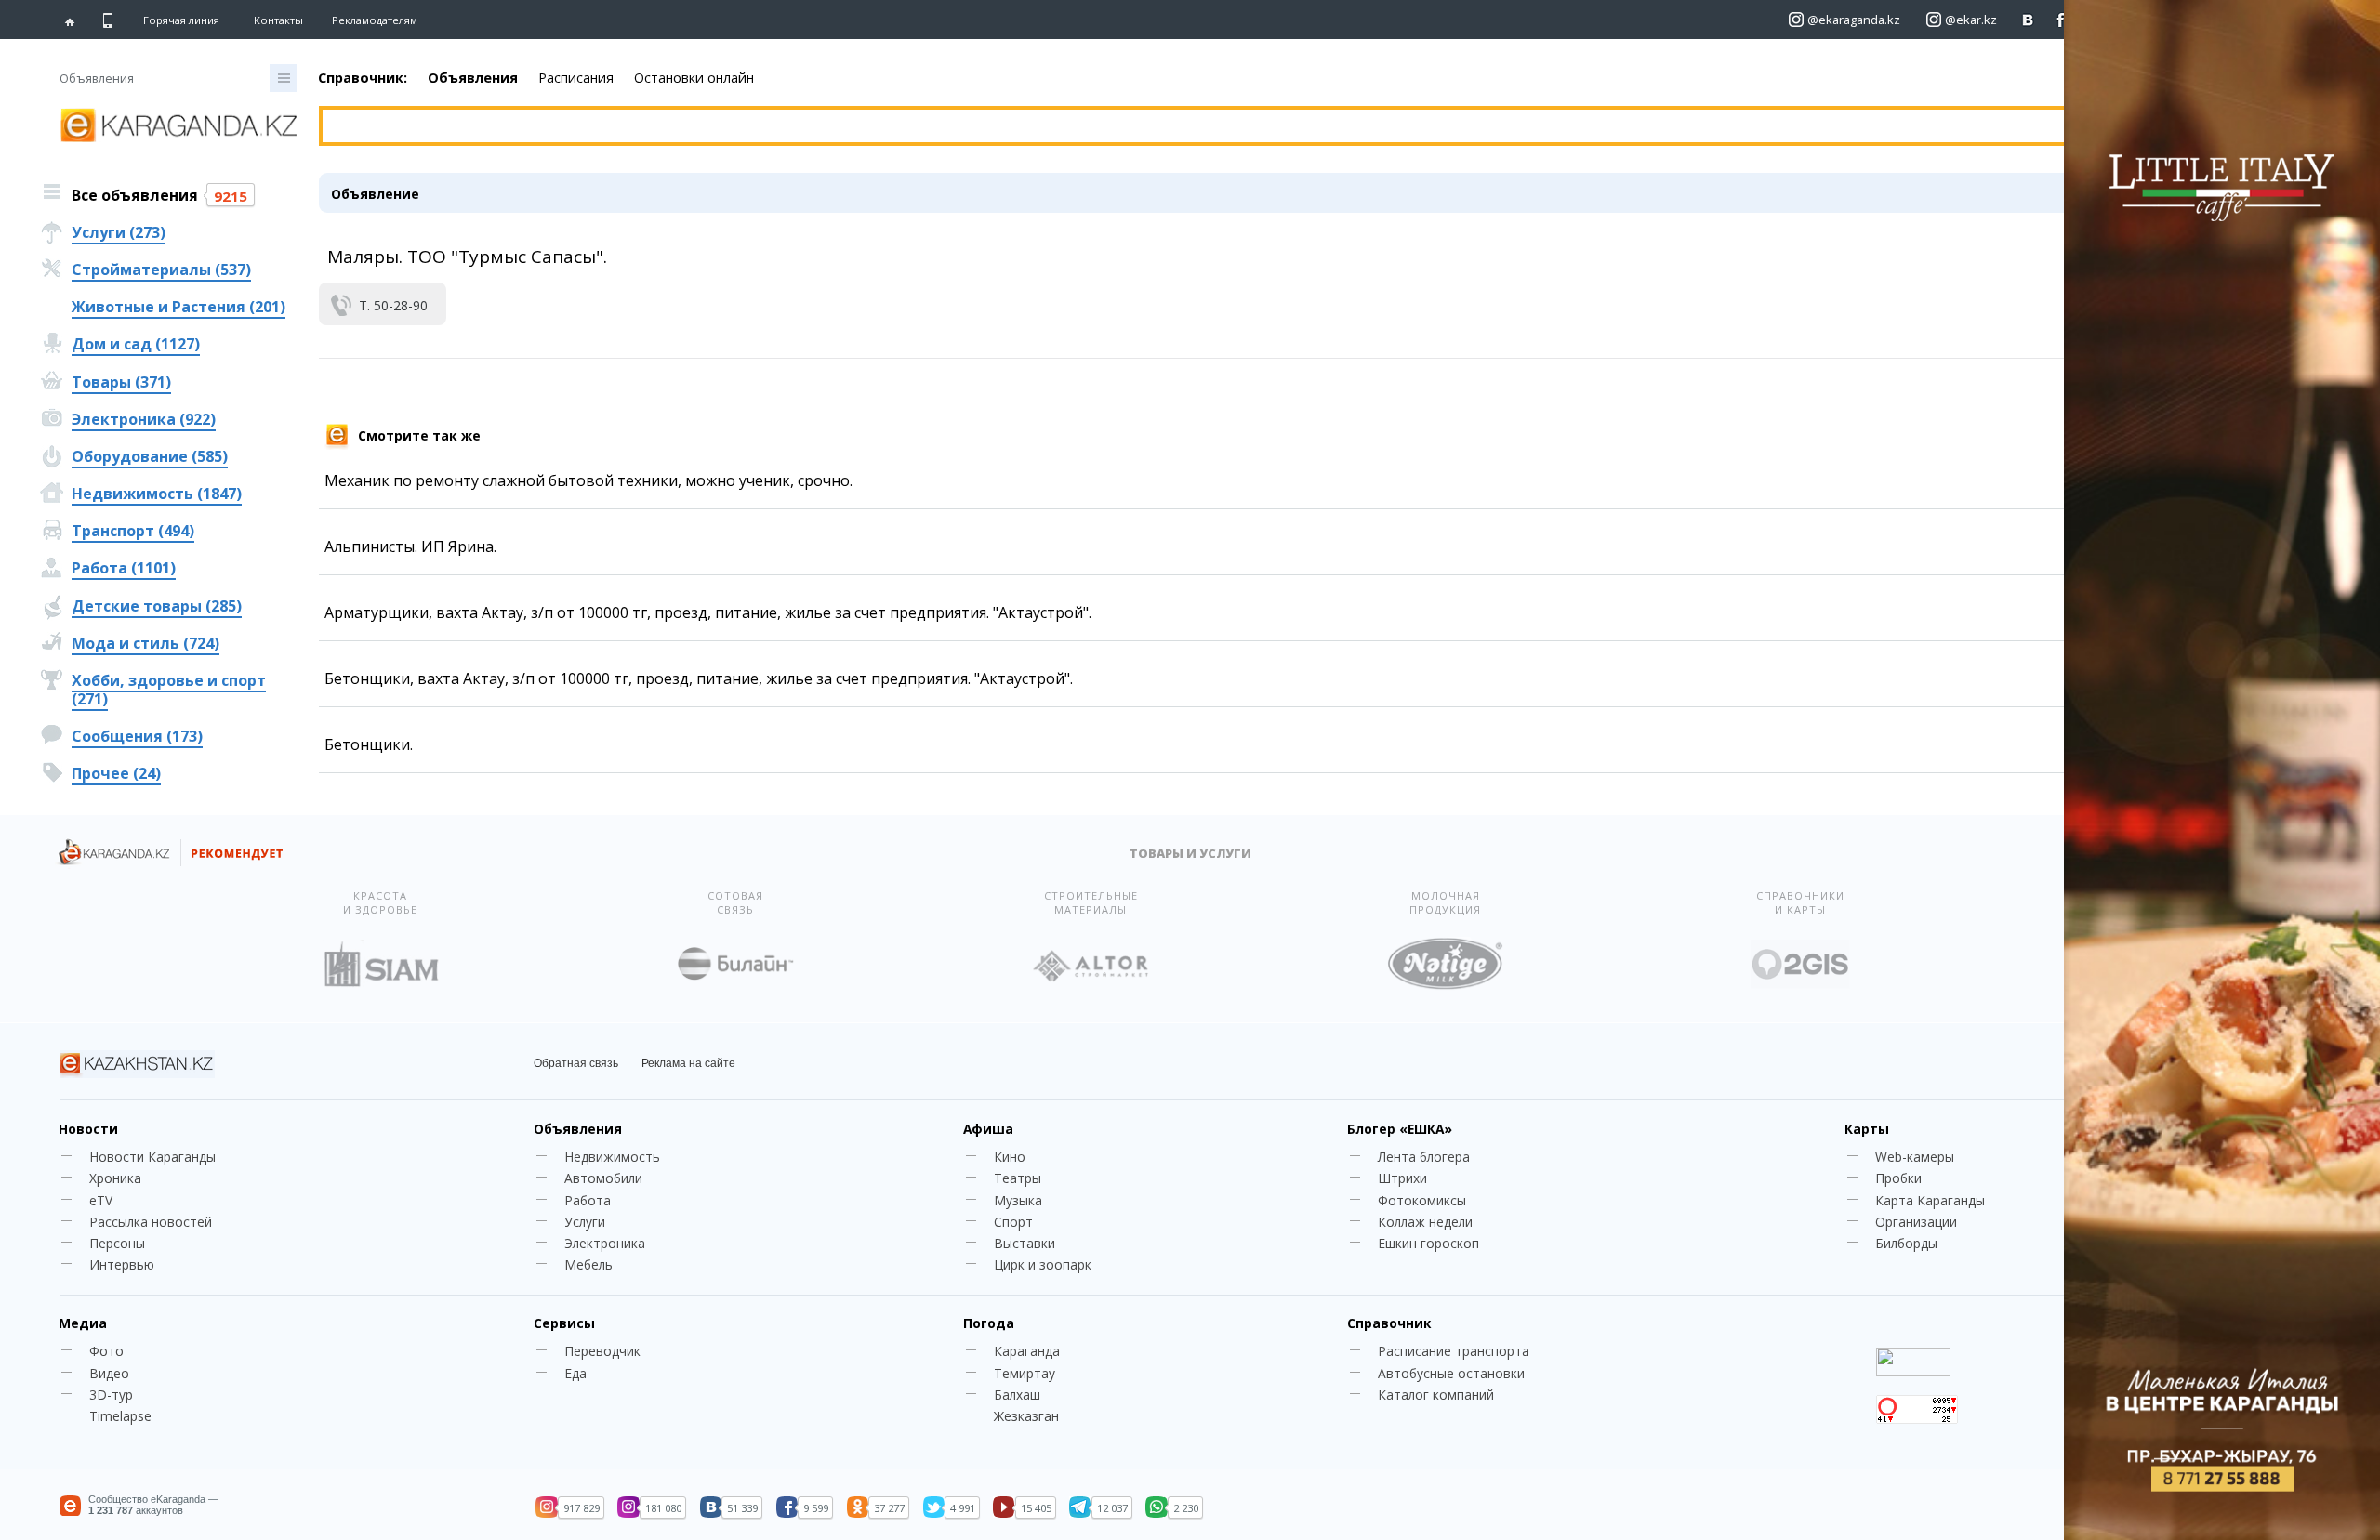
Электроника (605, 1243)
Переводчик (602, 1351)
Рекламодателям (375, 20)
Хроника (115, 1178)
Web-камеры (1915, 1157)
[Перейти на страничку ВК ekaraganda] (2028, 20)
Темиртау (1025, 1373)
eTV (101, 1200)
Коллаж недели (1425, 1222)
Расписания (576, 78)
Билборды (1906, 1243)
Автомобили (603, 1178)
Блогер (1400, 1129)
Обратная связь (576, 1063)
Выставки (1025, 1243)
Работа (588, 1200)
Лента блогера (1424, 1157)
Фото (106, 1351)
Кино (1010, 1157)
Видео (109, 1373)
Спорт (1013, 1222)
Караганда (1027, 1351)
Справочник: (363, 78)
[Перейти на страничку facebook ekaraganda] (2061, 20)
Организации (1916, 1222)
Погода (989, 1323)
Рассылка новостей (151, 1222)
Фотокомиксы (1422, 1200)
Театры (1018, 1178)
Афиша (988, 1129)
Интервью (122, 1264)
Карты (1867, 1129)
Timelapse (120, 1416)
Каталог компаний (1436, 1395)
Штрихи (1402, 1178)
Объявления (473, 78)
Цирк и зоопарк (1043, 1264)
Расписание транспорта (1454, 1351)
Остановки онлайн (694, 78)
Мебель (588, 1264)
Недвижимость (612, 1157)
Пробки (1898, 1178)
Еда (575, 1373)
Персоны (117, 1243)
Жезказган (1026, 1416)
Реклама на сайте (688, 1063)
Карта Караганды (1930, 1200)
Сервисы (564, 1323)
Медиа (83, 1323)
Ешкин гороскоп (1428, 1243)
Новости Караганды (152, 1157)
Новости (88, 1129)
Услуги (585, 1222)
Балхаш (1017, 1395)
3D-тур (111, 1395)
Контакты (278, 20)
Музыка (1018, 1200)
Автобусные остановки (1451, 1373)
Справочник (1389, 1323)
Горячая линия (181, 20)
